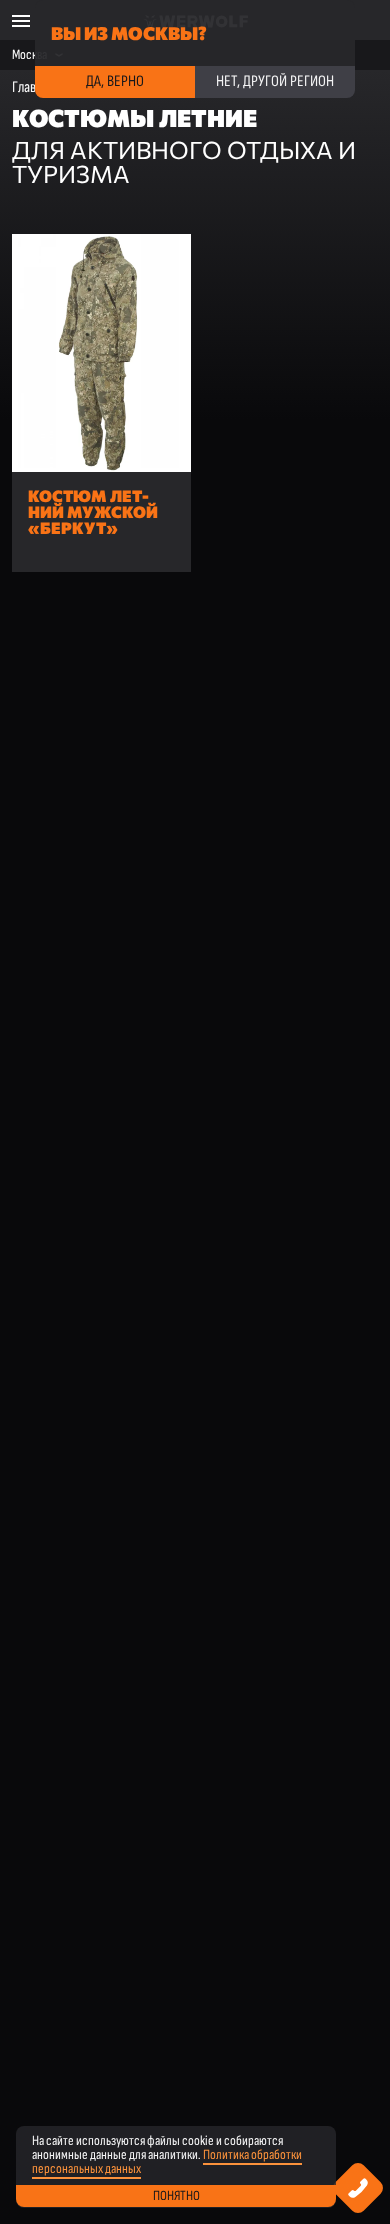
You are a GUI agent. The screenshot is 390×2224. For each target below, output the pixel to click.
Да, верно (115, 81)
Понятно (176, 2195)
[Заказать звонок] (358, 2188)
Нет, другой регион (275, 81)
